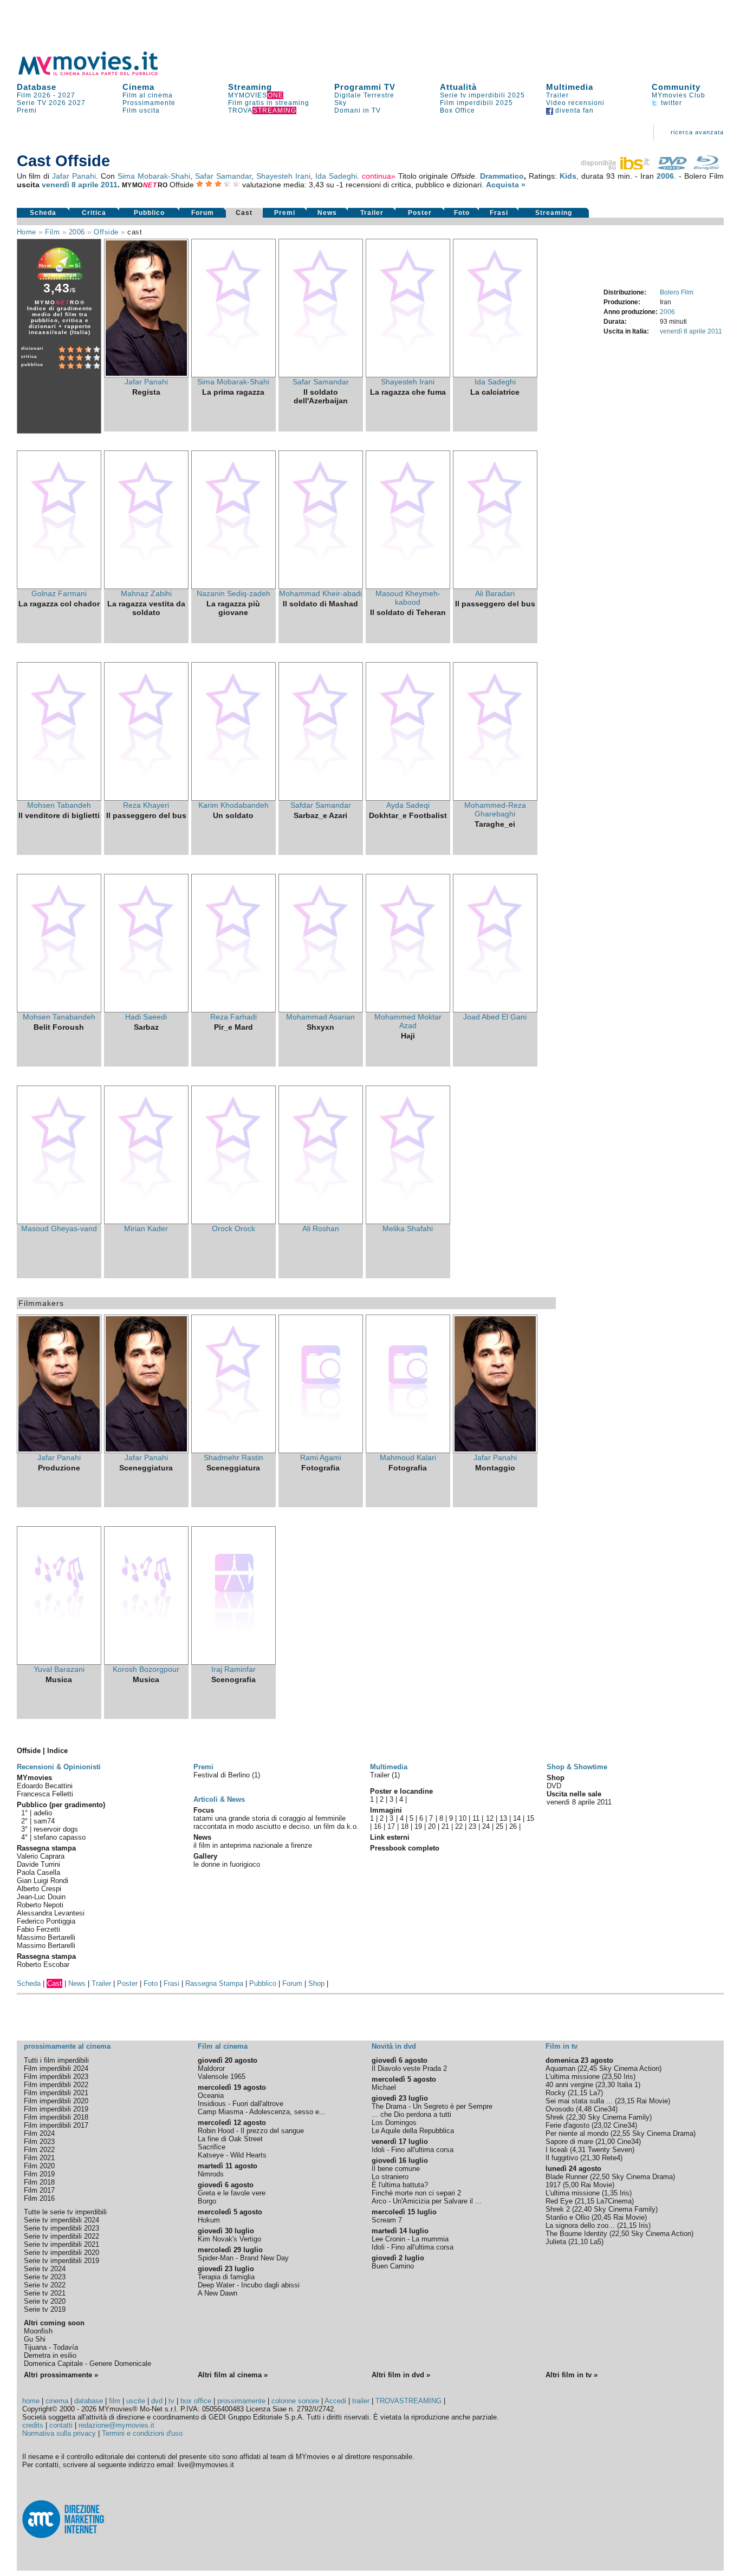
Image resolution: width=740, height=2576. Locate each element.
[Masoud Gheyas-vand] (59, 1221)
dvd (157, 2401)
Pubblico (149, 213)
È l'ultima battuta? (400, 2185)
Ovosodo (560, 2109)
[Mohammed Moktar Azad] (408, 1010)
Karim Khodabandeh (233, 805)
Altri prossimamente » (61, 2375)
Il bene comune (396, 2169)
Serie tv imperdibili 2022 (61, 2236)
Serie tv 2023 (45, 2277)
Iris (628, 2077)
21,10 (579, 2242)
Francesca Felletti (45, 1794)
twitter (670, 103)
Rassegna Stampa (214, 1983)
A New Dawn (218, 2293)
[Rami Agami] (321, 1450)
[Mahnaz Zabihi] (146, 586)
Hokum (209, 2220)
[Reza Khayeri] (146, 798)
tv (171, 2401)
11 (476, 1818)
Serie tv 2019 (45, 2309)
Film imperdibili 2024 (56, 2068)
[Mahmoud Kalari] (408, 1450)
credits (33, 2425)
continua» (379, 176)
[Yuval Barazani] (59, 1662)
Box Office (457, 110)
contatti (61, 2425)
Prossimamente (149, 103)
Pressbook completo (405, 1848)
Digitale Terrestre (364, 95)
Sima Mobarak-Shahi (154, 176)
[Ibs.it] (616, 167)
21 (445, 1826)
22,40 (583, 2209)
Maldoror (211, 2068)
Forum (203, 213)
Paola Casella (38, 1872)
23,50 (613, 2077)
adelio (43, 1813)
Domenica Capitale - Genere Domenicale (87, 2363)
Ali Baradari (495, 593)
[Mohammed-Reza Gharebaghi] (495, 798)
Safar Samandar (223, 176)
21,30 (591, 2158)
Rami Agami (321, 1457)
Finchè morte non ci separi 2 (416, 2193)
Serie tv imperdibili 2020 (61, 2253)
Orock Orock (233, 1228)
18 (405, 1826)
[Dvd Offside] (672, 167)
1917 (553, 2185)
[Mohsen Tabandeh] (59, 798)
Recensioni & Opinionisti (59, 1767)
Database (37, 87)
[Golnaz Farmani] (59, 586)
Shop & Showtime (577, 1767)
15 (530, 1818)
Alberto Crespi (39, 1889)
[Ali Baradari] (495, 586)
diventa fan (573, 110)
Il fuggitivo (562, 2158)
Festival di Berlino (223, 1775)
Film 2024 (39, 2133)
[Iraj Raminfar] (233, 1662)
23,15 (626, 2101)
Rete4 (611, 2158)
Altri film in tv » (572, 2375)
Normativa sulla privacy (59, 2433)
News (327, 213)
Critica (94, 213)
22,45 (588, 2068)
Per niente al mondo (577, 2133)
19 (418, 1826)
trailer (361, 2401)
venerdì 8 (59, 185)
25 (499, 1826)
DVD (554, 1786)
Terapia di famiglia (226, 2277)
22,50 (601, 2177)
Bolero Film (677, 292)
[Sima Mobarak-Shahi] (233, 375)
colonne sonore (295, 2401)
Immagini (386, 1810)
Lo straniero (390, 2177)
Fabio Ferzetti (38, 1929)
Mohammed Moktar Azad (408, 1021)
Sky (340, 103)
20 (432, 1826)
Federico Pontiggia (46, 1921)
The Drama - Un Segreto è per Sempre (432, 2106)
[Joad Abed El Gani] (495, 1010)
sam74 (44, 1821)
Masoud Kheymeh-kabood (408, 598)
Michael (384, 2087)
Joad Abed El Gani (495, 1017)
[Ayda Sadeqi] (408, 798)
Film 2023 (39, 2142)
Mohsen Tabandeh (59, 805)
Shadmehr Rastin (233, 1457)
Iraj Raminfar (233, 1669)
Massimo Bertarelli (46, 1937)
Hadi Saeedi (146, 1017)
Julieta (556, 2242)
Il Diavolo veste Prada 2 (409, 2068)
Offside (106, 232)
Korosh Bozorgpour (146, 1669)
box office (196, 2401)
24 (486, 1826)
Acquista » (506, 185)
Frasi (499, 213)
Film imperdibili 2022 (56, 2085)
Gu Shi (35, 2339)
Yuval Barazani (59, 1669)
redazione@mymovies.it (116, 2425)
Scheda (43, 213)
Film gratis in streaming (269, 103)
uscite (136, 2401)
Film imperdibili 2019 (56, 2109)
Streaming (250, 87)
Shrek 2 (558, 2209)
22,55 (621, 2133)
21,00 (606, 2142)
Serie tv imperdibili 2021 (61, 2244)
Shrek (555, 2117)
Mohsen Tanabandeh (59, 1017)
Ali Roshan (321, 1228)
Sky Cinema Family (619, 2117)
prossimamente (241, 2401)
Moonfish (38, 2331)
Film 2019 (39, 2174)
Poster (420, 213)
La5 (596, 2242)
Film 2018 (39, 2182)
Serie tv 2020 (45, 2301)
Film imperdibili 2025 (476, 103)
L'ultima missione (573, 2077)
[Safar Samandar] (321, 375)
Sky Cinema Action (629, 2068)
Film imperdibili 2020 (56, 2101)
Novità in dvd (394, 2046)
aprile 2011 (98, 185)
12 (490, 1818)
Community (676, 87)
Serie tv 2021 (45, 2293)
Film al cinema (148, 95)
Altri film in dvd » (401, 2375)
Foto (462, 213)
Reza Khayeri (146, 805)
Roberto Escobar (43, 1964)
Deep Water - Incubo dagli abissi (249, 2285)
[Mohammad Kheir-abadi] (321, 586)
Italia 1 (628, 2085)
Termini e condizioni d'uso (142, 2433)
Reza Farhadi (233, 1017)
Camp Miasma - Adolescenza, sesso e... (262, 2112)
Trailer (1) (385, 1775)
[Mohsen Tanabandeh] (59, 1010)
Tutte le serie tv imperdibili (65, 2212)
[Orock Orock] (233, 1221)
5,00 (572, 2185)
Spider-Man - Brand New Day (243, 2258)
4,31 (579, 2150)
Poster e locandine (401, 1791)
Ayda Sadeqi (408, 805)
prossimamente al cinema (67, 2046)
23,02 (602, 2125)
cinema (57, 2401)
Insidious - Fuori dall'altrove (241, 2104)
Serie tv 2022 (45, 2285)
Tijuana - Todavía (51, 2347)
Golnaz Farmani (59, 593)
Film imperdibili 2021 (56, 2093)
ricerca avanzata (697, 132)
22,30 (577, 2117)
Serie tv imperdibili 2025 (482, 95)
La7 (595, 2093)
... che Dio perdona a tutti (411, 2114)
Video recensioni (575, 103)
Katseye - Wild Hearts (232, 2155)
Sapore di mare (569, 2142)
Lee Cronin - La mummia (410, 2239)
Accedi (335, 2401)
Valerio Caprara (41, 1856)
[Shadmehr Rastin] (233, 1450)
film (52, 232)
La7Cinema (614, 2201)
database (89, 2401)
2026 (57, 103)
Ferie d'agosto (567, 2125)
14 (517, 1818)
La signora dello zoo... (580, 2225)
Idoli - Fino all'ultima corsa (413, 2150)
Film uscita (141, 110)
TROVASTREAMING (408, 2401)
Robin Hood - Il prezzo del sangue (251, 2131)
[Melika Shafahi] (408, 1221)
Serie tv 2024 (45, 2269)
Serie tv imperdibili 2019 (61, 2261)
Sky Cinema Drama (663, 2133)
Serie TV (32, 103)
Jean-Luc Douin (41, 1897)
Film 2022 (39, 2150)
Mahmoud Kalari (408, 1457)
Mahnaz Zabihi (146, 593)
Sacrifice (212, 2147)
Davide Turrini (38, 1864)
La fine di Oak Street (230, 2139)
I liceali (557, 2150)
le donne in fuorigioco (227, 1864)
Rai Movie (652, 2101)
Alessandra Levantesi (51, 1913)
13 (503, 1818)
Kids (568, 176)
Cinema (138, 87)
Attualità (458, 87)
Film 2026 (34, 95)
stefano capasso (60, 1837)
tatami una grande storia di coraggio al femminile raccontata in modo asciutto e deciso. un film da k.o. (276, 1822)
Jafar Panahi (74, 176)
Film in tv (562, 2046)
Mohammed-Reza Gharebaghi (495, 809)
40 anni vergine (569, 2085)
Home (27, 232)
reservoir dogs (56, 1829)
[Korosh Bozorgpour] (146, 1662)
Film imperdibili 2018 (56, 2117)
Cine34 (605, 2109)
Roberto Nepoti (40, 1905)
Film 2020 (39, 2166)
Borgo (207, 2201)
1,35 (611, 2193)
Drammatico (502, 176)
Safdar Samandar (321, 805)
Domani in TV (358, 110)
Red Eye (559, 2201)
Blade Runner (567, 2177)
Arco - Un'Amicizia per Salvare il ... (427, 2201)
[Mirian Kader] (146, 1221)
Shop (316, 1983)
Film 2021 (39, 2158)
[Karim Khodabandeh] (233, 798)
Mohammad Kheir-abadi (320, 593)
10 (463, 1818)
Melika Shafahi (408, 1228)
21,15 (579, 2093)
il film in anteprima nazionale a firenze (253, 1845)
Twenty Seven (610, 2150)
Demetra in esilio (50, 2355)
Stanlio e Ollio (567, 2217)
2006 (665, 176)
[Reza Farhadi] (233, 1010)
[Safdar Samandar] (321, 798)
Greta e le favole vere (232, 2193)
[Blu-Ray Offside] (706, 167)
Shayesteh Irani (283, 176)
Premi (27, 110)
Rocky (556, 2093)
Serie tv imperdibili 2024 (61, 2220)
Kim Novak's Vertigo (229, 2239)
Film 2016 (39, 2198)
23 (472, 1826)
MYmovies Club (679, 95)
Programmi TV (365, 87)
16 (378, 1826)
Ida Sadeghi (336, 176)
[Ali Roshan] (321, 1221)
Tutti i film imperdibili (56, 2060)
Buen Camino (393, 2266)
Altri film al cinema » (233, 2375)
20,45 (602, 2217)
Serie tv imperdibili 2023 (61, 2228)
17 (391, 1826)
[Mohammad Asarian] (321, 1010)
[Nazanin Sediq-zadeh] (233, 586)
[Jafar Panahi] (146, 375)
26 (513, 1826)
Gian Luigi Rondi (43, 1881)
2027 (67, 95)
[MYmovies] (98, 73)
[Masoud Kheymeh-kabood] (408, 586)
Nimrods (211, 2174)
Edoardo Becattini (45, 1786)
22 (459, 1826)
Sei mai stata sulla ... (579, 2101)
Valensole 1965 (222, 2077)
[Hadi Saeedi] (146, 1010)
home (31, 2401)
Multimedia (570, 87)
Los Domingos (394, 2123)
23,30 (606, 2085)
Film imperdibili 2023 (56, 2077)
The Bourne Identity (576, 2234)
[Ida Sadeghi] (495, 375)
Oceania (211, 2096)
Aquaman (560, 2068)
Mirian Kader (146, 1228)
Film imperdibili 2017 (56, 2125)
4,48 (585, 2109)
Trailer (557, 95)
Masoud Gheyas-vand (59, 1228)
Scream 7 (387, 2220)
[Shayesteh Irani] (408, 375)
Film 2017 (39, 2190)
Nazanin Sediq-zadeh (233, 593)
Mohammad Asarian (320, 1017)
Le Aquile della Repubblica (413, 2131)
